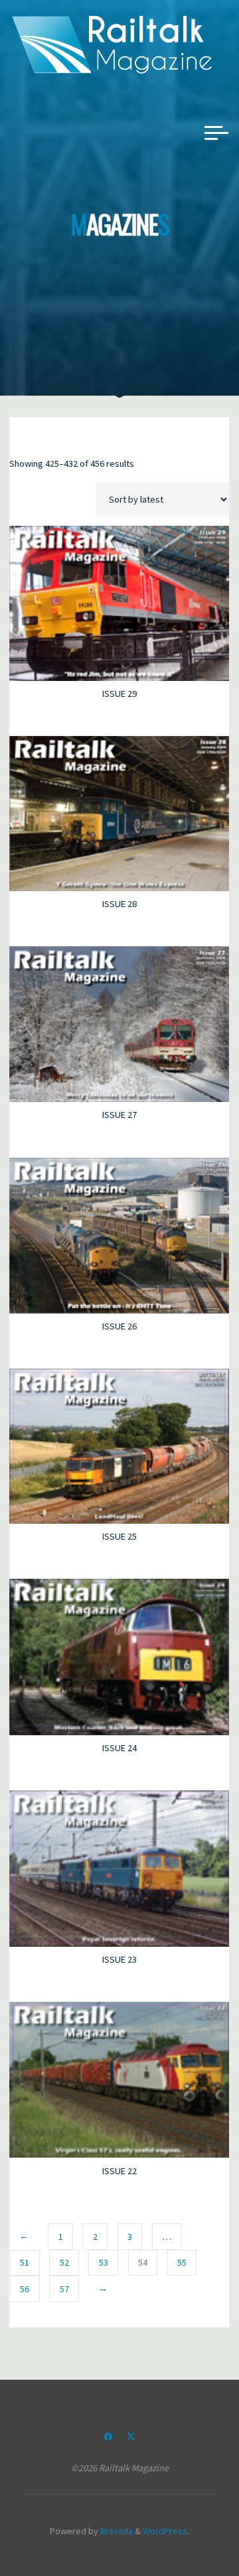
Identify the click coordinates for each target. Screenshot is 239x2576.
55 (182, 2262)
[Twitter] (130, 2437)
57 (64, 2288)
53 (104, 2262)
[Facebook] (109, 2437)
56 (25, 2288)
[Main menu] (216, 133)
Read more (120, 599)
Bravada (116, 2531)
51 (25, 2262)
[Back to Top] (187, 2524)
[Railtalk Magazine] (112, 44)
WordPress (165, 2531)
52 (64, 2262)
